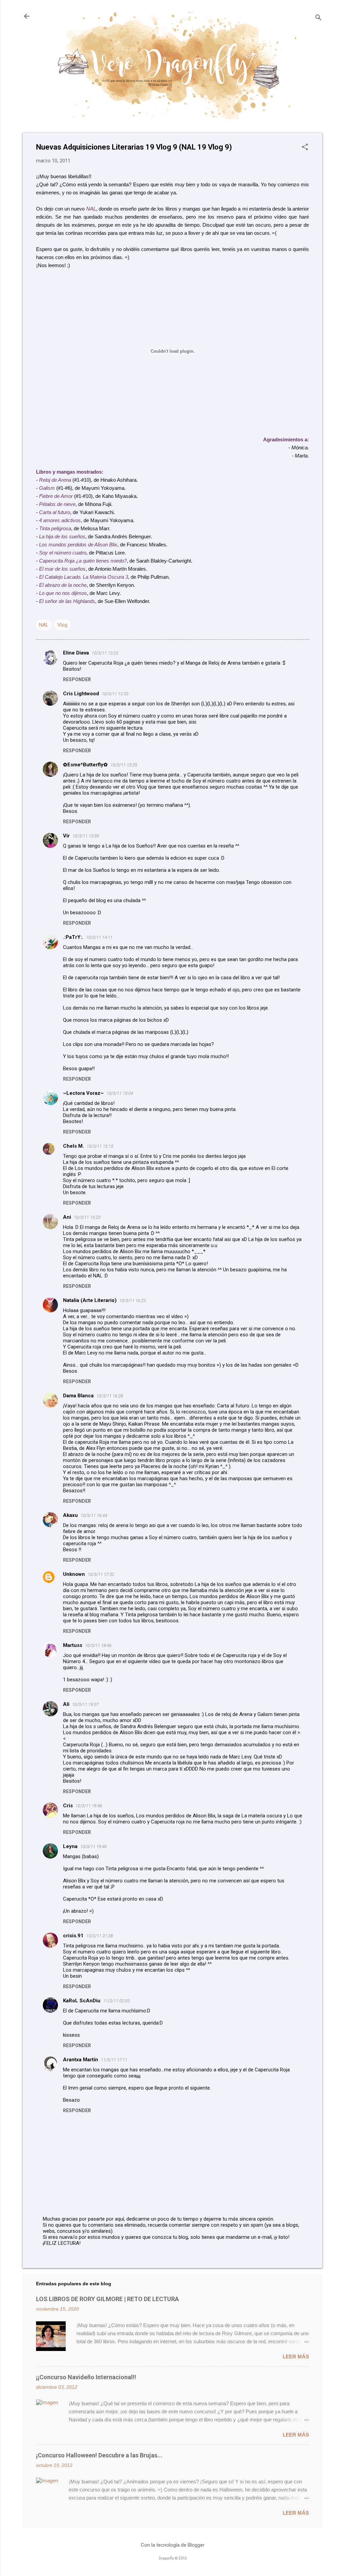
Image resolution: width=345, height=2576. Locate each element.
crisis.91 (73, 1936)
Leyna (70, 1846)
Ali (66, 1704)
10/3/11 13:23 (105, 653)
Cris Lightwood (81, 694)
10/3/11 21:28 (100, 1936)
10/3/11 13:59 (86, 836)
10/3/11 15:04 (120, 1093)
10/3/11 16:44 (94, 1515)
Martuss (73, 1645)
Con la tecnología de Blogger (173, 2545)
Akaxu (70, 1515)
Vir (66, 836)
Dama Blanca (78, 1396)
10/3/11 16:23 (133, 1300)
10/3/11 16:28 (110, 1396)
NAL (44, 625)
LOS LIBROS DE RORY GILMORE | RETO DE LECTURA (107, 2299)
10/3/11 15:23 (87, 1217)
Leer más (296, 2357)
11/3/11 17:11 (114, 2060)
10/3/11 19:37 (85, 1704)
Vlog (62, 625)
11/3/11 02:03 (116, 2001)
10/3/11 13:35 (124, 765)
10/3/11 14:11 (99, 937)
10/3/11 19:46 (89, 1806)
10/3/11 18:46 (98, 1645)
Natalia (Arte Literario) (90, 1300)
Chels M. (73, 1146)
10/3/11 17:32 (101, 1574)
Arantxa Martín (81, 2060)
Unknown (74, 1574)
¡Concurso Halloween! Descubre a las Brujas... (99, 2455)
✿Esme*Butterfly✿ (85, 765)
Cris (68, 1806)
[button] (305, 148)
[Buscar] (318, 18)
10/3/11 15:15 (100, 1146)
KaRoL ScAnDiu (82, 2001)
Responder (77, 679)
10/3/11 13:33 (115, 694)
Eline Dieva (76, 653)
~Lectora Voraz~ (83, 1093)
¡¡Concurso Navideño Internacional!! (86, 2377)
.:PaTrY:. (73, 937)
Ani (67, 1217)
